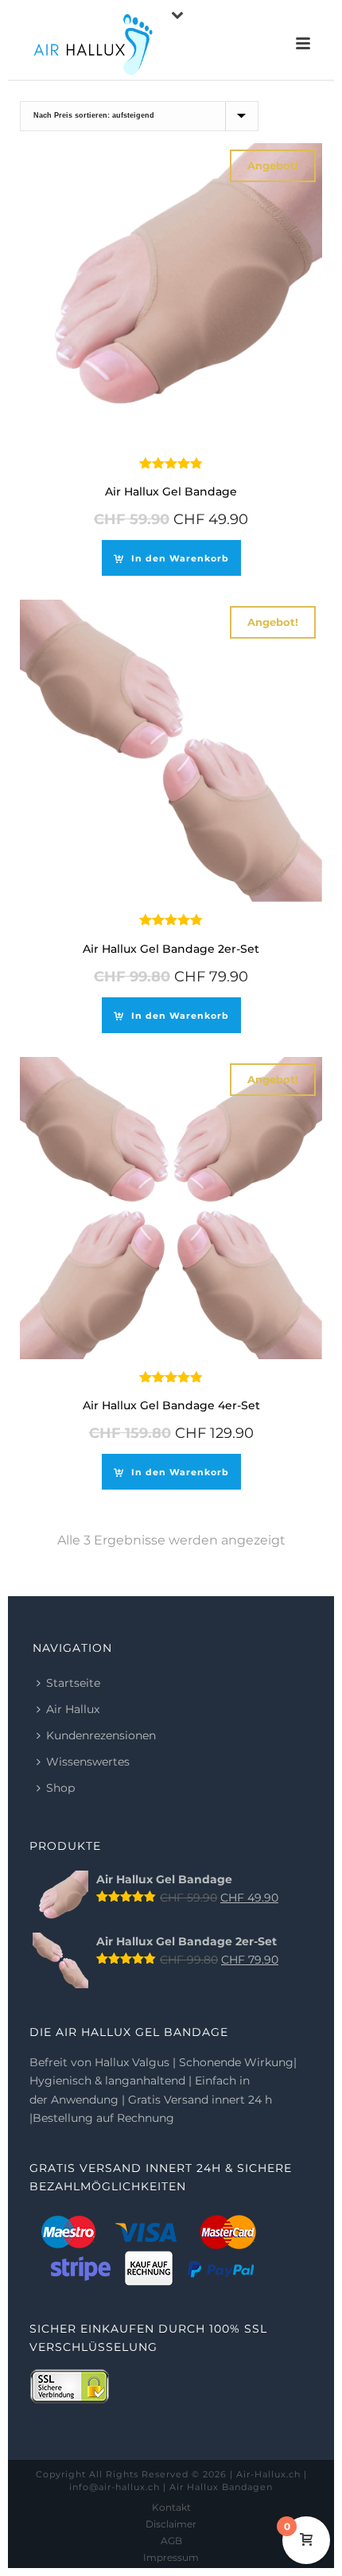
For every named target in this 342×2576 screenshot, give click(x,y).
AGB (171, 2541)
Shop (60, 1788)
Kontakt (171, 2507)
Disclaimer (171, 2524)
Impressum (171, 2557)
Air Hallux (73, 1709)
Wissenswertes (88, 1762)
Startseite (73, 1683)
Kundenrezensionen (101, 1735)
